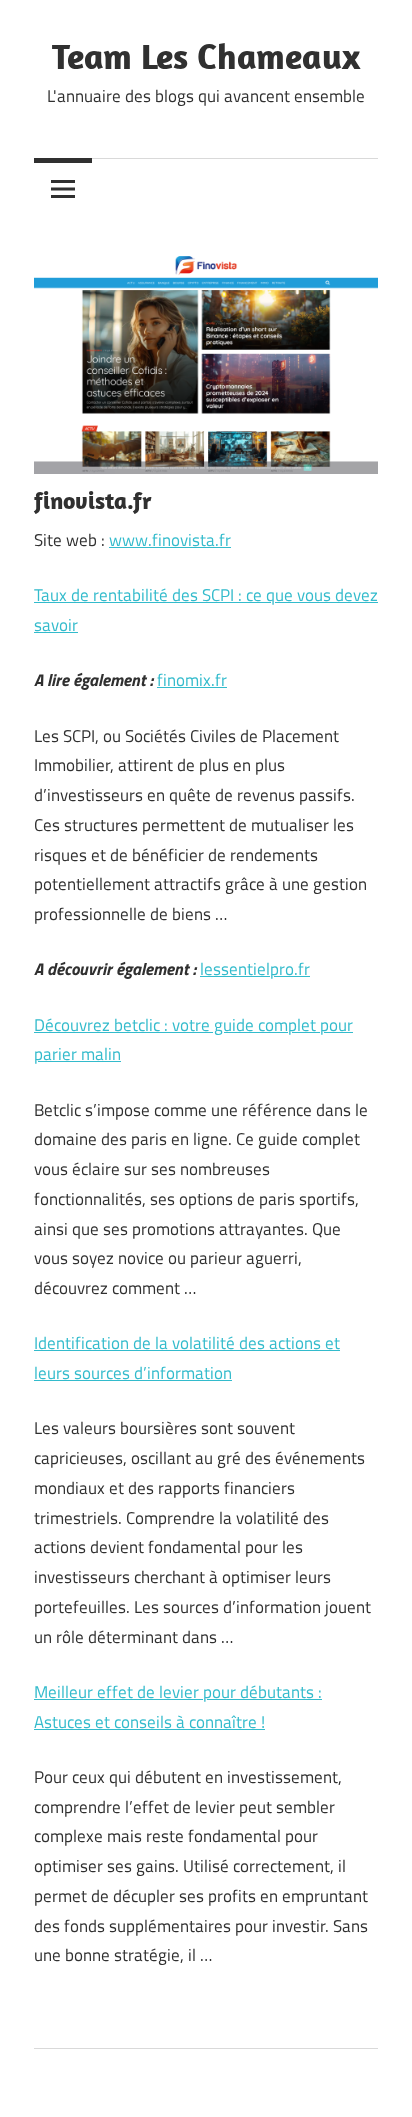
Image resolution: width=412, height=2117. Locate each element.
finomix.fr (192, 680)
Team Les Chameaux (206, 55)
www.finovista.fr (170, 540)
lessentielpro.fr (255, 969)
